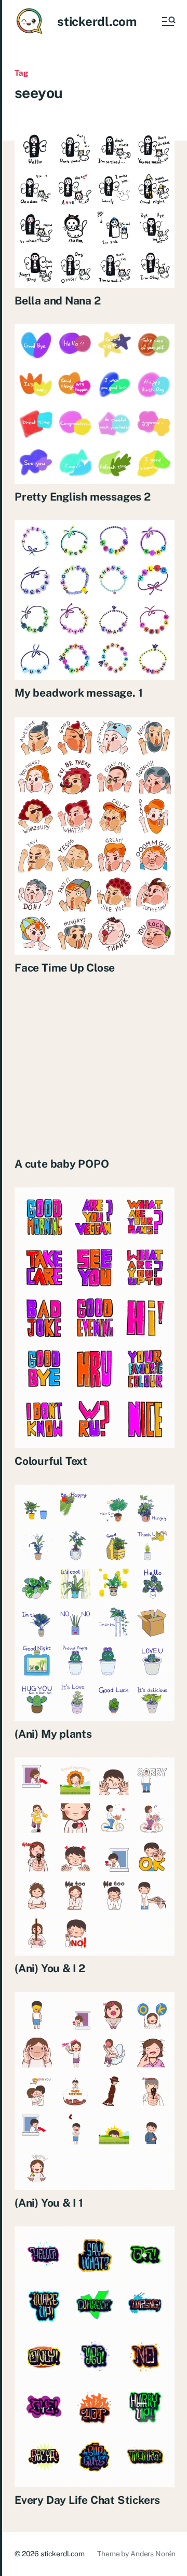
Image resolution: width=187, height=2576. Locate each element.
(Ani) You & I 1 (49, 2203)
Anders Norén (153, 2554)
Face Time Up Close (65, 968)
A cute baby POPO (62, 1164)
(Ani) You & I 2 (50, 1968)
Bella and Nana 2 (58, 301)
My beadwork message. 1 (78, 693)
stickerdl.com (97, 21)
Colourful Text (51, 1461)
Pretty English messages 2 (83, 497)
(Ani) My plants (53, 1734)
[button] (168, 21)
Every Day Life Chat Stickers (87, 2500)
